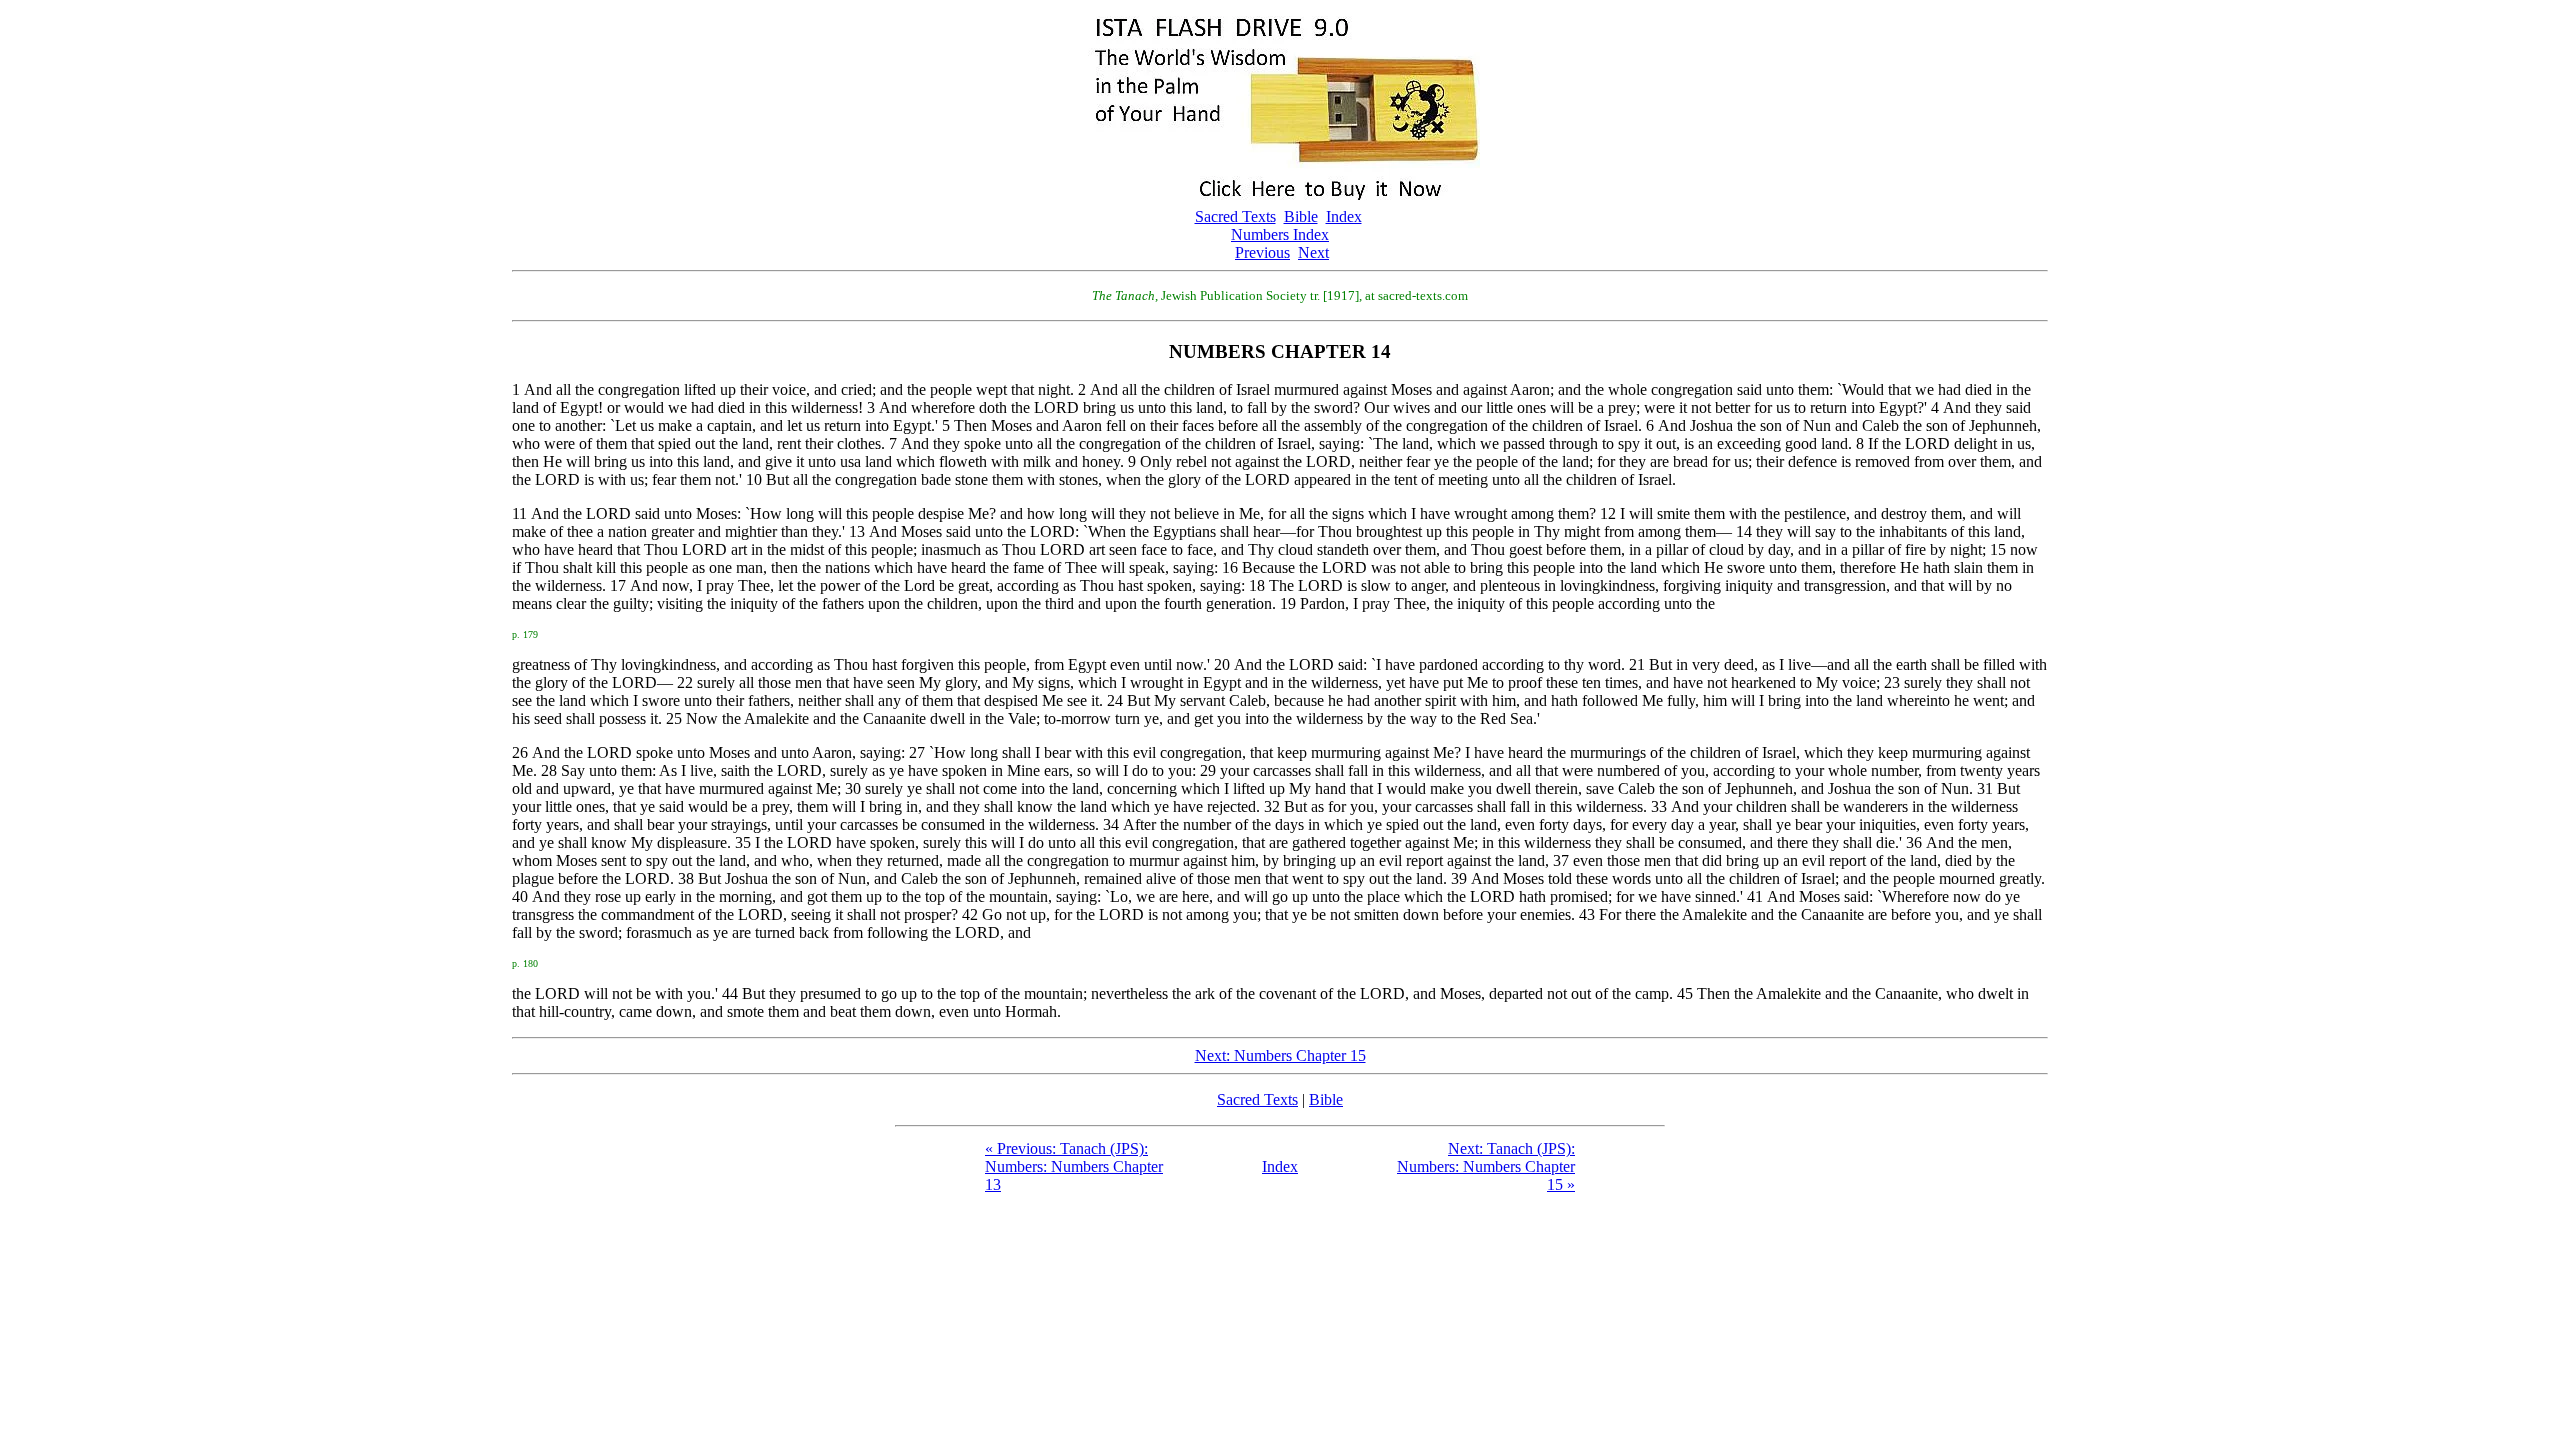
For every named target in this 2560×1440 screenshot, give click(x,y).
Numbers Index (1280, 234)
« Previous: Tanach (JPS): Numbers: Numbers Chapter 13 (1074, 1166)
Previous (1262, 252)
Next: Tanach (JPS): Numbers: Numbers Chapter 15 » (1486, 1166)
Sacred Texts (1235, 216)
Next (1313, 252)
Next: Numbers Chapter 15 (1280, 1055)
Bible (1301, 216)
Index (1344, 216)
